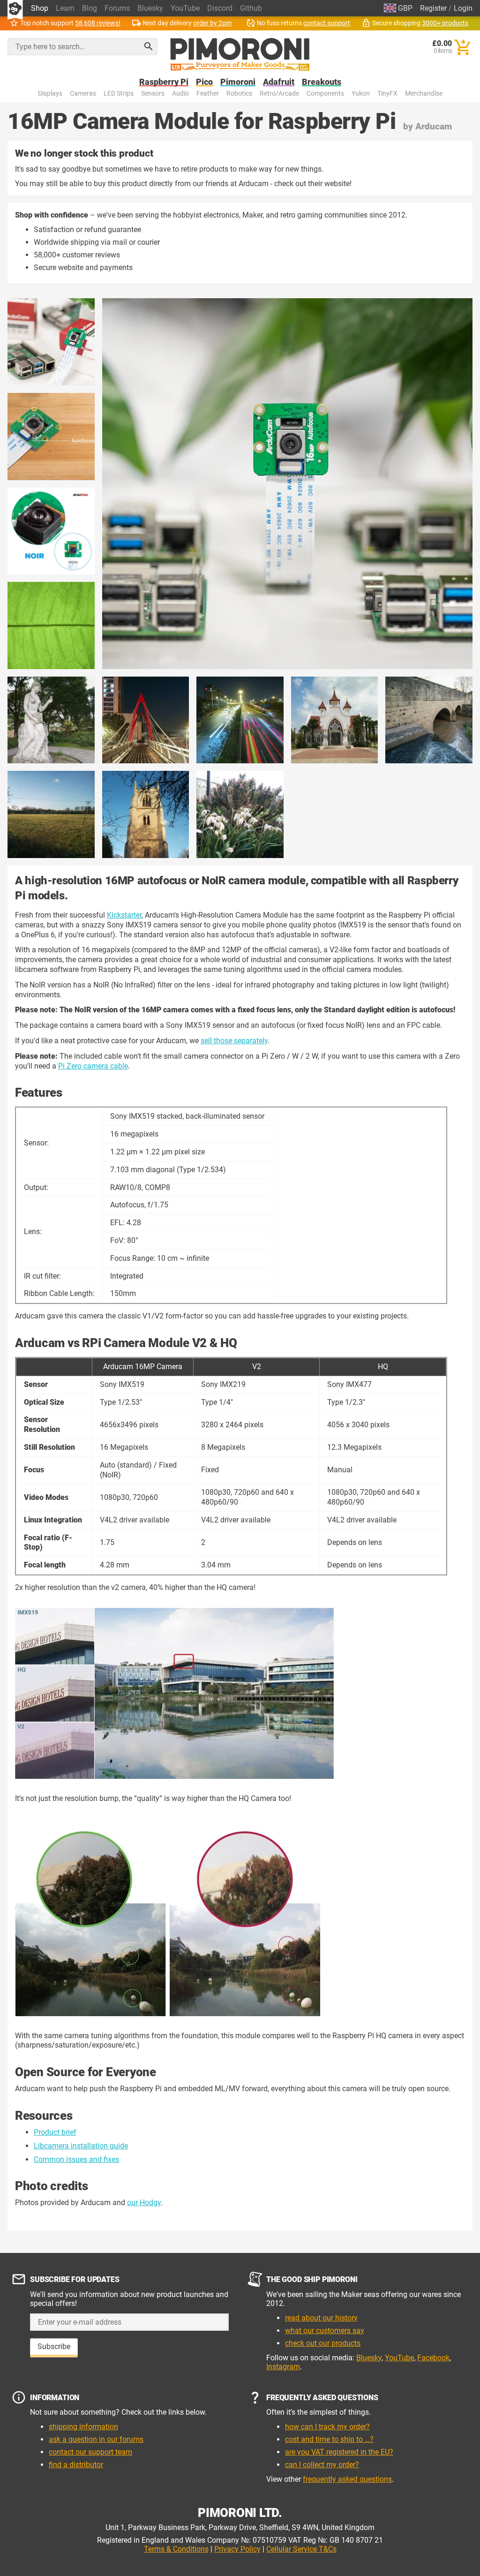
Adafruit (279, 82)
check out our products (323, 2343)
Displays (50, 94)
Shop (40, 8)
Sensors (153, 94)
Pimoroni (238, 82)
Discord (220, 8)
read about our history (321, 2318)
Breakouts (322, 82)
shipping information (83, 2427)
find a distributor (76, 2465)
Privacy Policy (237, 2549)
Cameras (83, 94)
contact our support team (90, 2452)
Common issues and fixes (76, 2159)
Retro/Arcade (279, 94)
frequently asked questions (347, 2479)
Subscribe (54, 2346)
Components (325, 94)
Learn (65, 8)
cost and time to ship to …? (329, 2439)
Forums (117, 8)
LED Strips (119, 94)
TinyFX (387, 94)
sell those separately (234, 1041)
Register (433, 8)
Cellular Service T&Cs (301, 2549)
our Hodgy (144, 2203)
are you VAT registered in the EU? (339, 2452)
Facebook (433, 2358)
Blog (90, 8)
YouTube (185, 8)
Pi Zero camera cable (93, 1066)
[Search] (149, 46)
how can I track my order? (327, 2427)
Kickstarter (124, 915)
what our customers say (325, 2331)
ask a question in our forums (96, 2439)
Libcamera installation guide (81, 2146)
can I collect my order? (322, 2465)
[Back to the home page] (240, 54)
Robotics (239, 94)
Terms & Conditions (176, 2549)
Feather (208, 94)
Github (251, 8)
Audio (180, 94)
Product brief (55, 2132)
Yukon (361, 94)
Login (463, 8)
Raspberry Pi (164, 82)
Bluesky (150, 8)
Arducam (434, 126)
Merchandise (424, 94)
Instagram (283, 2367)
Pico (204, 82)
